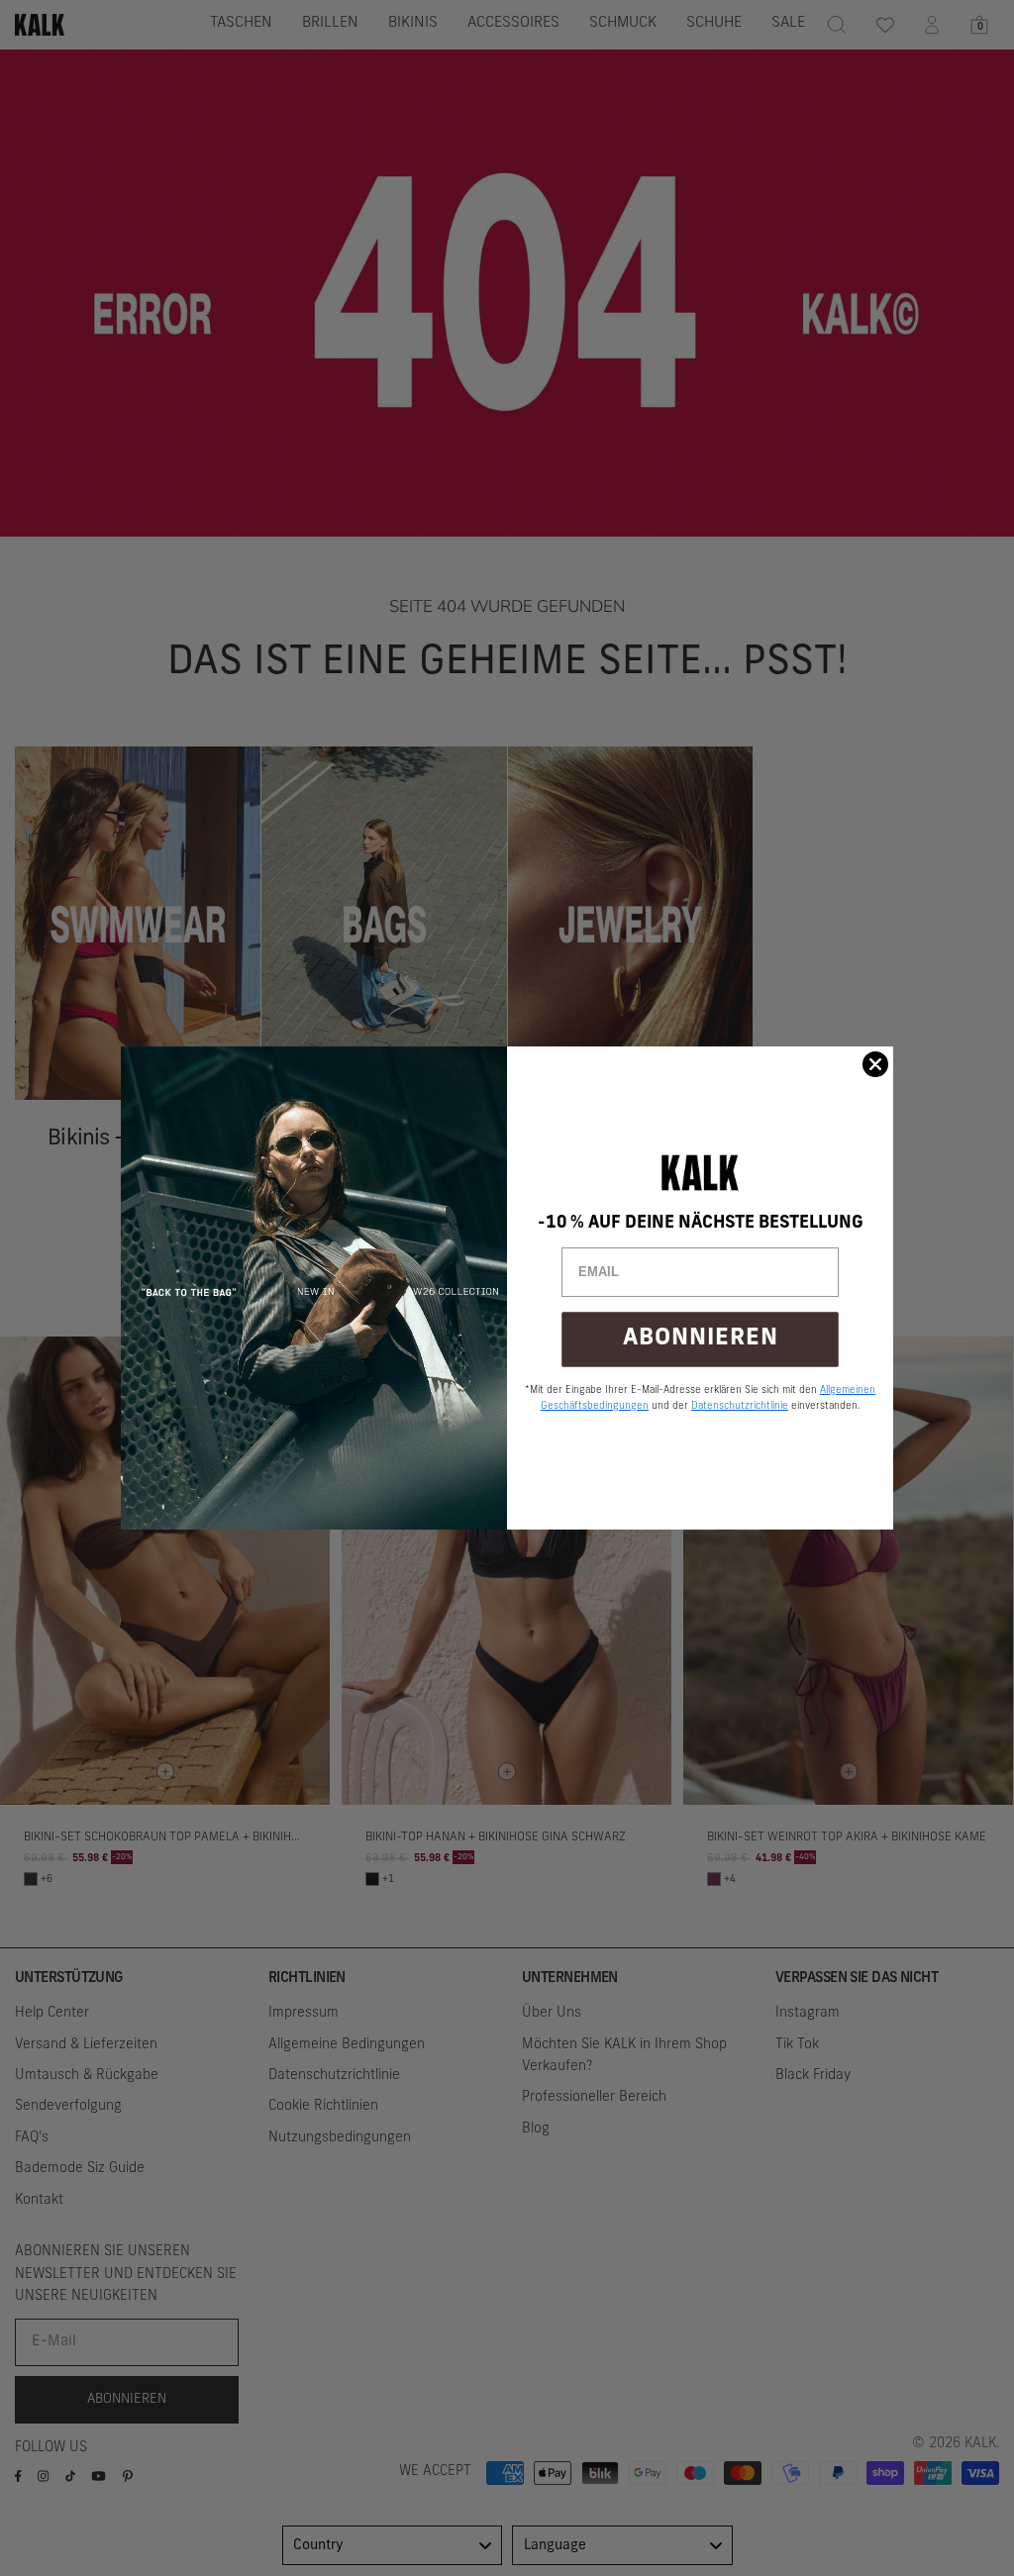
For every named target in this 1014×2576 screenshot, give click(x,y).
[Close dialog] (875, 1064)
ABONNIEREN (701, 1339)
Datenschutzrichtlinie (740, 1406)
